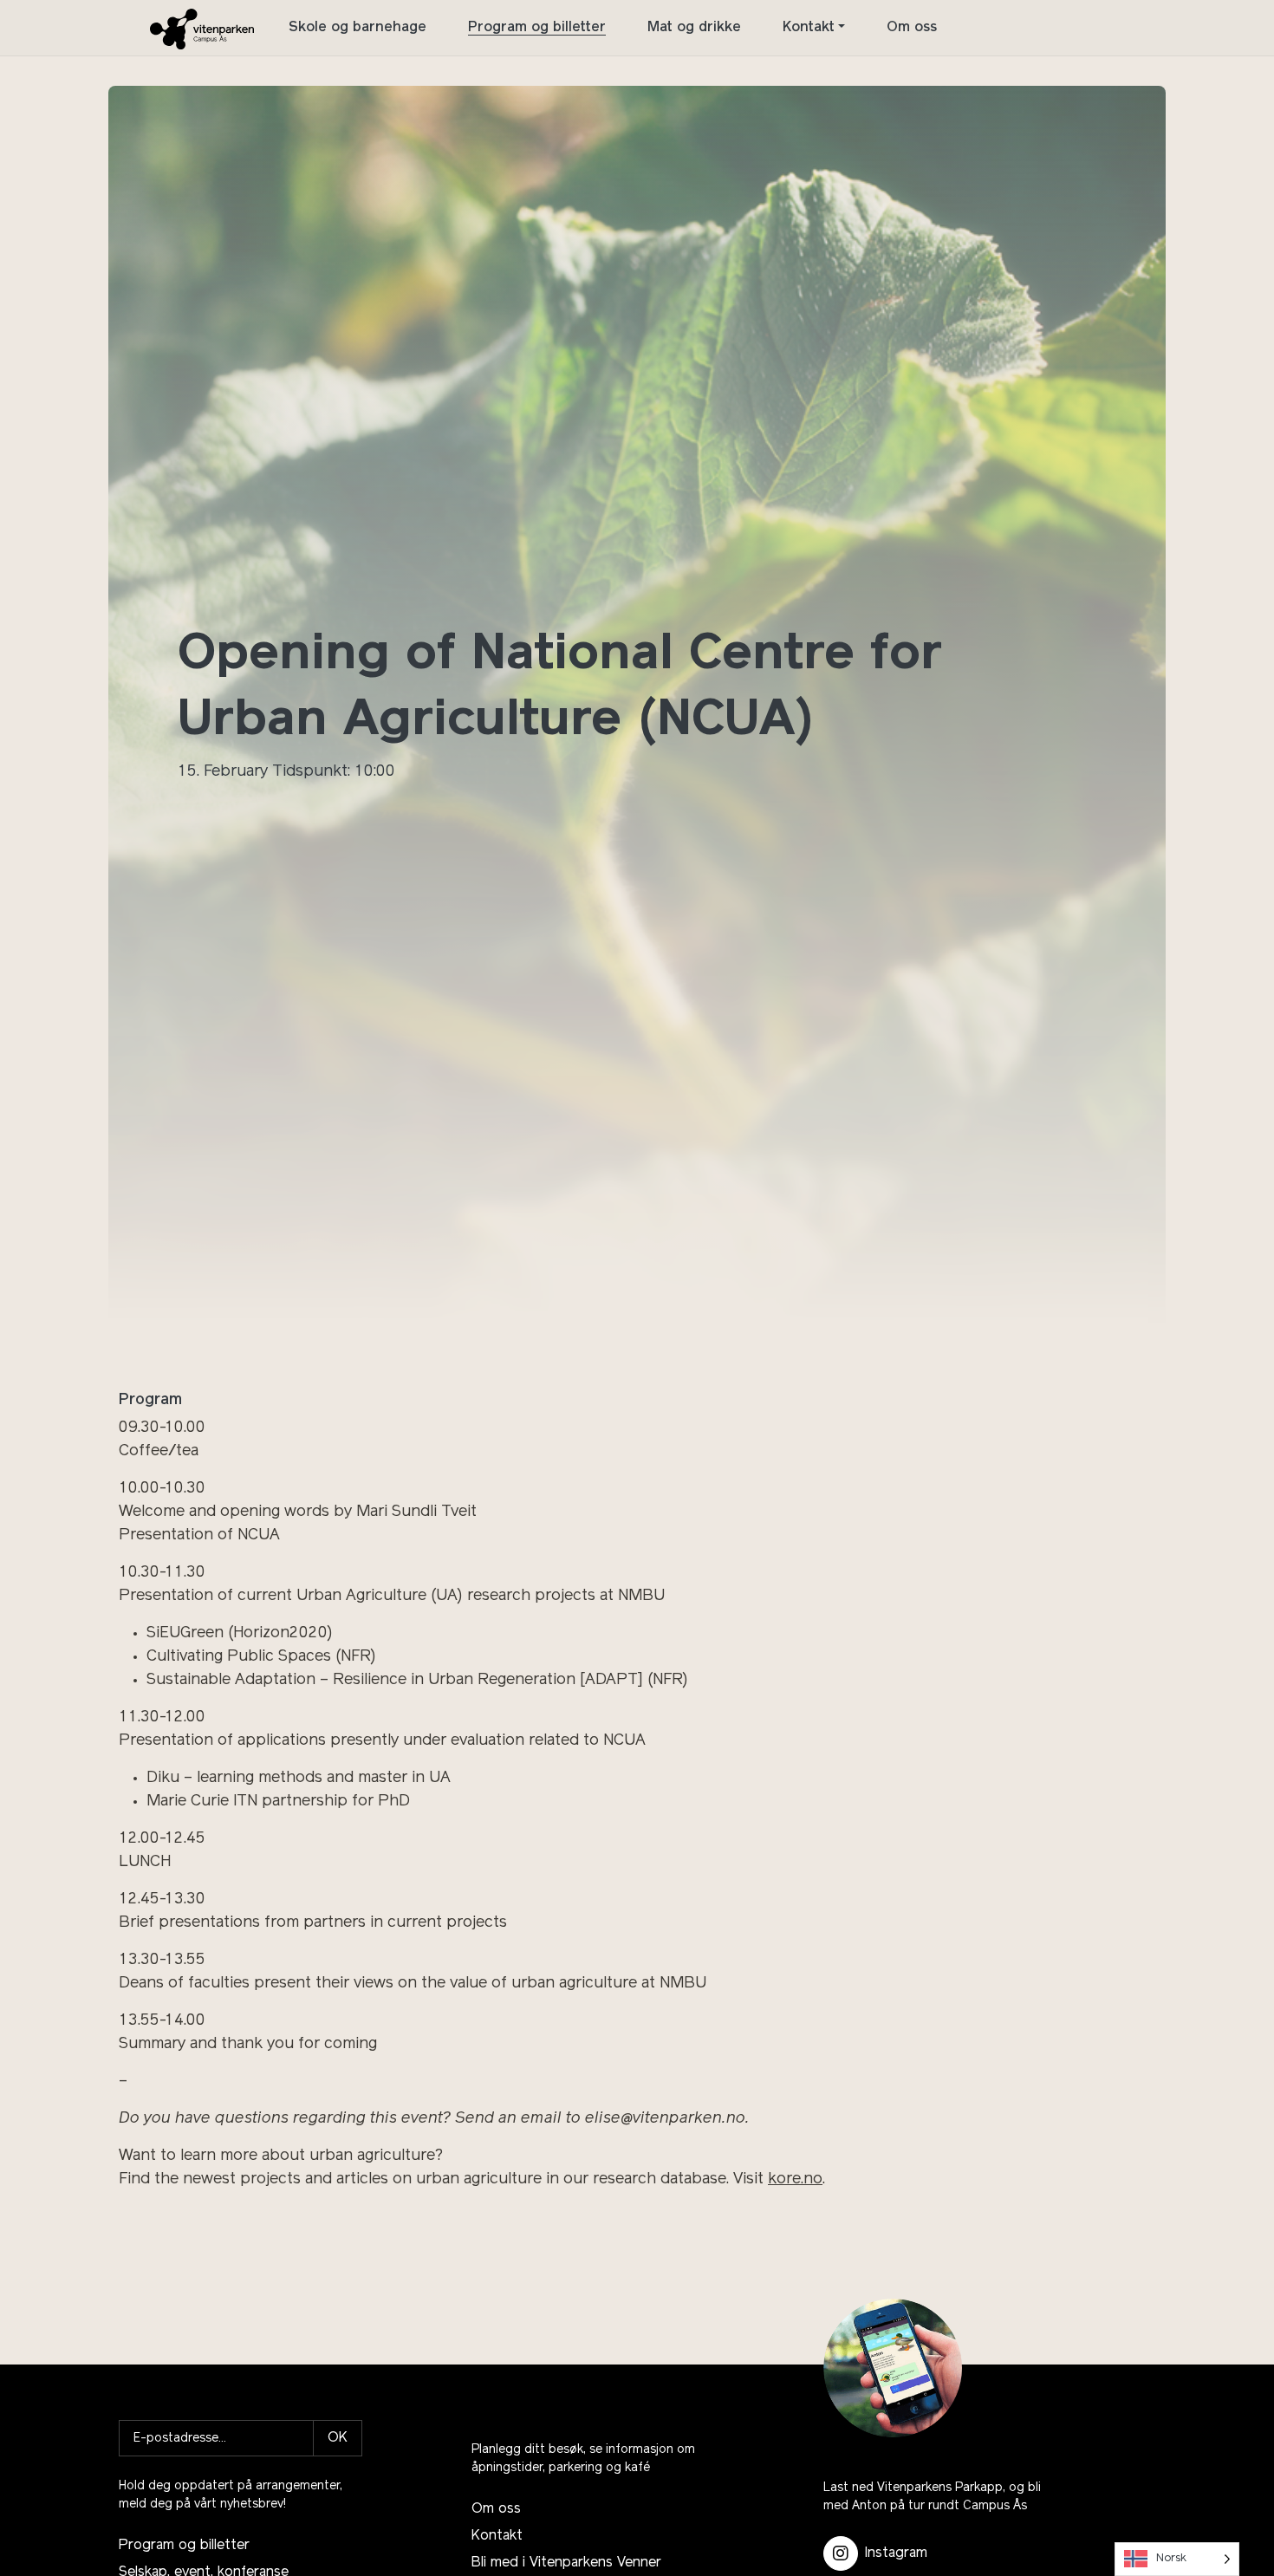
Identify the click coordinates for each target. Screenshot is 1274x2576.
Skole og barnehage (357, 28)
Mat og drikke (694, 28)
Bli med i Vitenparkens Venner (566, 2563)
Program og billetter (537, 28)
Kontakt (809, 28)
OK (338, 2438)
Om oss (912, 28)
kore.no (795, 2180)
